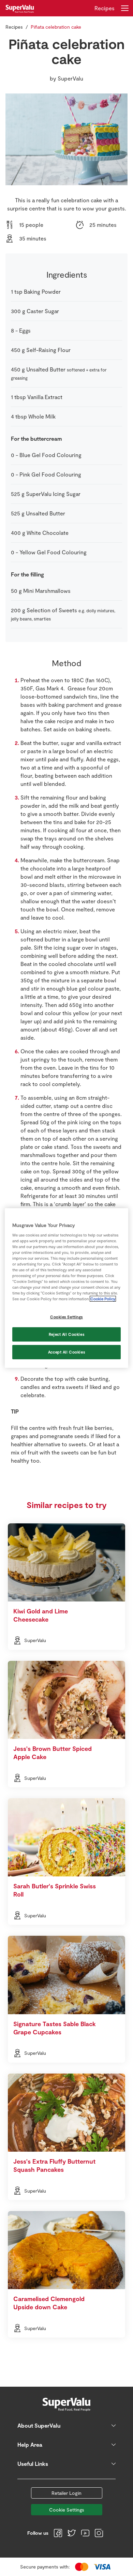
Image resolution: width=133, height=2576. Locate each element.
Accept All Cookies (66, 1352)
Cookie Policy (103, 1299)
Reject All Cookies (66, 1334)
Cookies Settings (66, 1317)
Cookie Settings (67, 2510)
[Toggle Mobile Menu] (125, 8)
